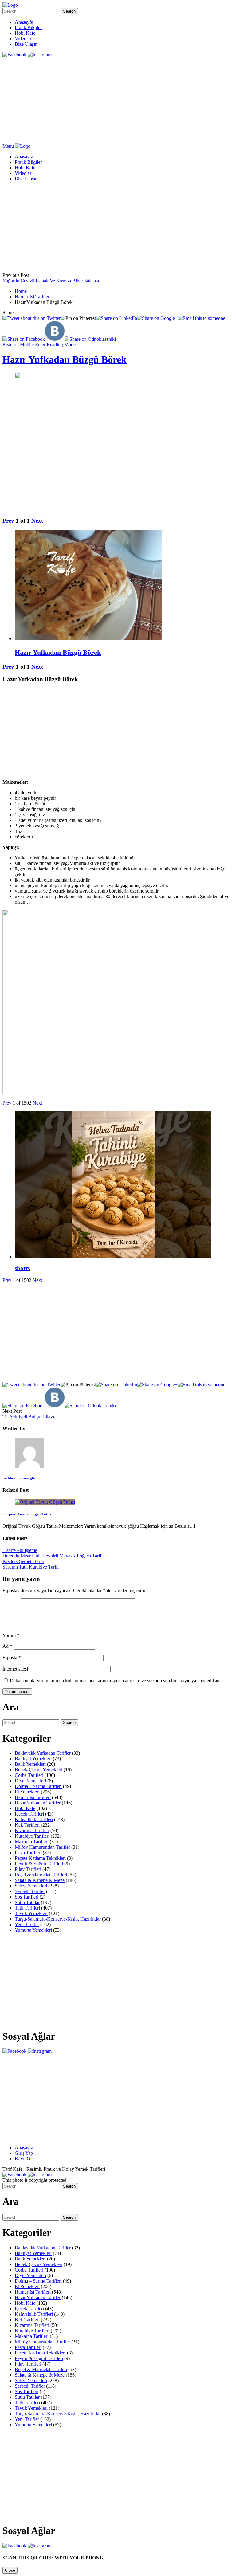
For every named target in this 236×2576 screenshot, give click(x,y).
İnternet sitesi (15, 1669)
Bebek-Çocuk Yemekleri (39, 1770)
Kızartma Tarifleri (32, 1830)
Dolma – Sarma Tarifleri (38, 1786)
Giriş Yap (24, 2153)
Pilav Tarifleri (28, 1869)
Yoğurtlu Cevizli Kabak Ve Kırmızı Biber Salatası (51, 281)
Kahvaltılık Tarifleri (34, 1819)
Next (37, 521)
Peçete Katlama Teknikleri (40, 1858)
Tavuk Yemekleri (31, 1913)
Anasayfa (24, 22)
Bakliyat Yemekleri (33, 1759)
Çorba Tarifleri (29, 1775)
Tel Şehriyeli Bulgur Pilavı (28, 1417)
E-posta (12, 1657)
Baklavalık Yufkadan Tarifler (43, 1753)
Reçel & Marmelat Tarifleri (41, 1875)
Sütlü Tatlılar (27, 1902)
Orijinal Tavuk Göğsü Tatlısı (28, 1514)
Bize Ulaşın (26, 44)
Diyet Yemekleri (30, 1781)
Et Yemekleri (27, 1792)
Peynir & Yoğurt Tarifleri (39, 1864)
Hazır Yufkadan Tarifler (38, 1803)
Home (21, 291)
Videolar (23, 39)
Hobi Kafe (25, 33)
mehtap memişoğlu (19, 1478)
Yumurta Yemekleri (33, 1930)
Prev (8, 521)
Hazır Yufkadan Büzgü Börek (65, 359)
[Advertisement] (118, 100)
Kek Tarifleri (27, 1825)
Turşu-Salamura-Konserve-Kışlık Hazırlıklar (58, 1919)
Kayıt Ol (23, 2159)
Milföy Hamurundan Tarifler (42, 1847)
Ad (7, 1646)
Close (10, 2570)
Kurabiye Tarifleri (32, 1836)
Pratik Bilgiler (28, 27)
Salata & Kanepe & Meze (40, 1880)
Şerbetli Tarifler (30, 1891)
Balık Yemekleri (30, 1764)
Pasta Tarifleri (28, 1853)
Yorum (11, 1635)
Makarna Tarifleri (32, 1842)
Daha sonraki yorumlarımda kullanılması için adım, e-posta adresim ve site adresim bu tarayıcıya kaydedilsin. (115, 1681)
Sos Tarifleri (27, 1897)
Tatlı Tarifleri (27, 1908)
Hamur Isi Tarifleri (33, 297)
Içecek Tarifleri (29, 1814)
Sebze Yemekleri (31, 1886)
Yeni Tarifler (27, 1924)
